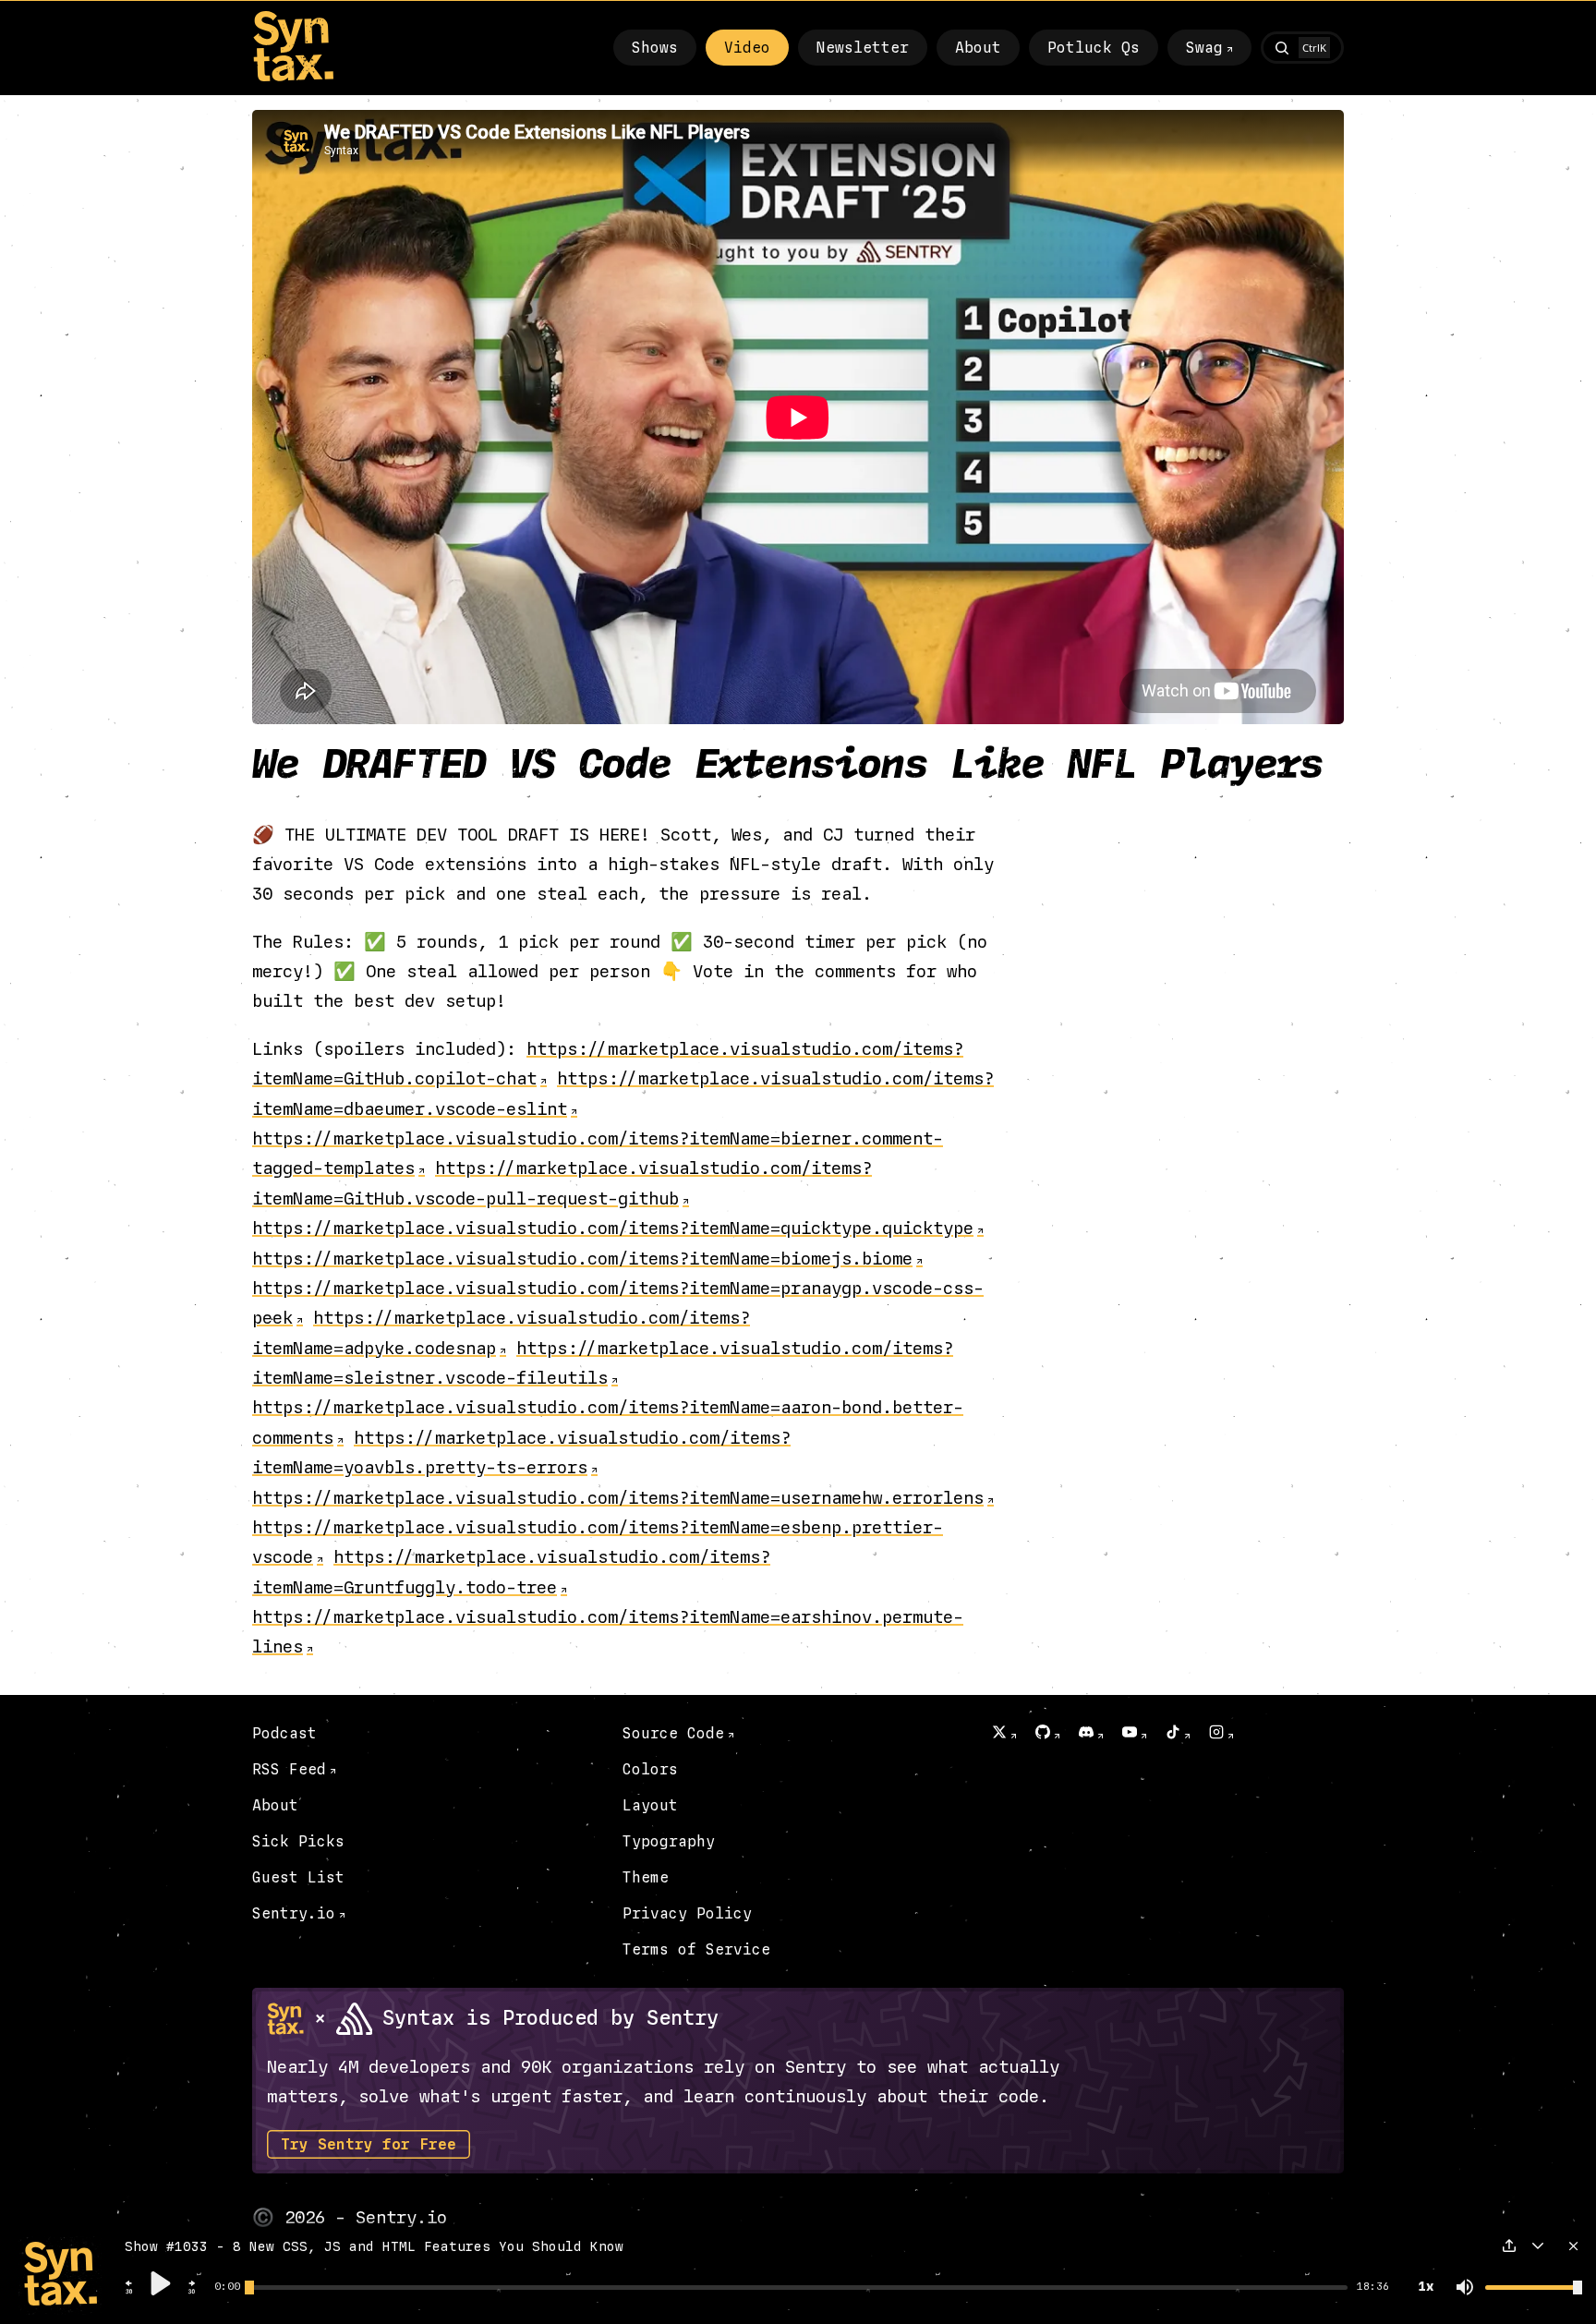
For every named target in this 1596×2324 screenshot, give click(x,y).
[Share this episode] (1509, 2245)
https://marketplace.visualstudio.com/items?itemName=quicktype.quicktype (613, 1228)
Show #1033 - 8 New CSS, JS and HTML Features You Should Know (374, 2247)
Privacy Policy (687, 1913)
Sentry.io (294, 1913)
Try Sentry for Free (369, 2144)
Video (747, 48)
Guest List (298, 1877)
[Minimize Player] (1538, 2245)
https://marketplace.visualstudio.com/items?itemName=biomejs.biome (582, 1259)
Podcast (284, 1733)
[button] (129, 2292)
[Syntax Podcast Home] (293, 77)
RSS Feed (289, 1769)
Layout (650, 1805)
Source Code (673, 1733)
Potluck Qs (1094, 48)
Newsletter (863, 48)
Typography (669, 1841)
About (978, 48)
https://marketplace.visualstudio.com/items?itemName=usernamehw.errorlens (618, 1498)
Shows (655, 48)
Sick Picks (298, 1841)
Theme (646, 1877)
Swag (1204, 48)
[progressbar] (227, 2287)
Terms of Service (696, 1949)
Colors (650, 1769)
